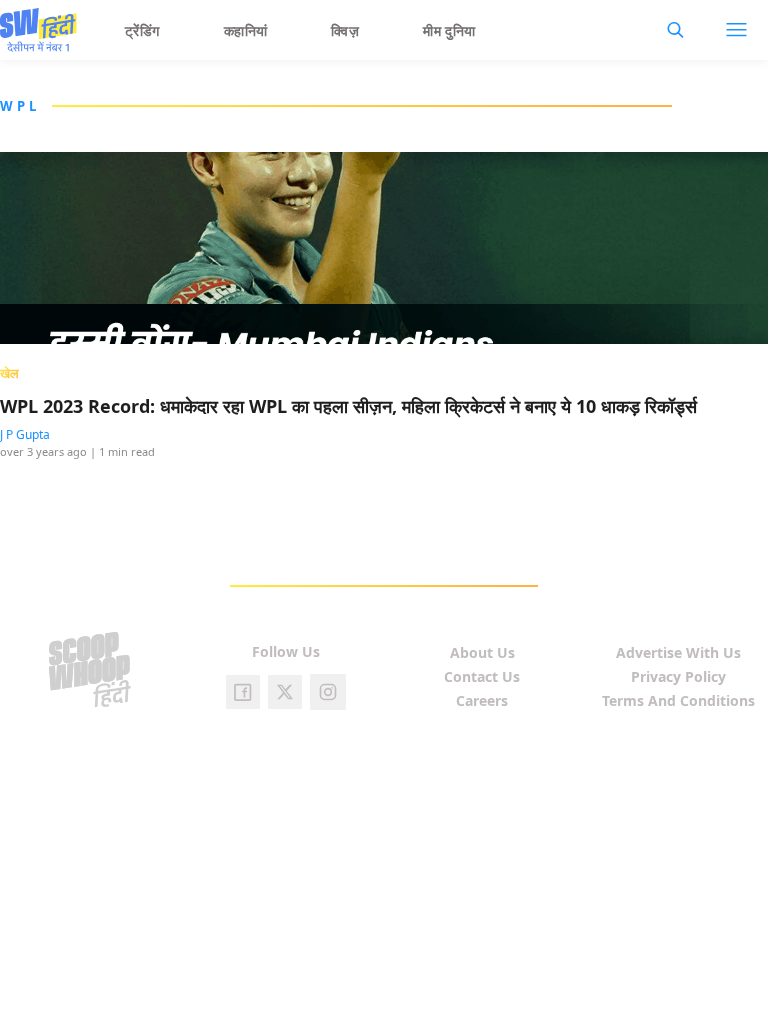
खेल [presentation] (10, 373)
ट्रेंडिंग (142, 30)
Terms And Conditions (678, 700)
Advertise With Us (678, 652)
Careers (482, 700)
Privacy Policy (678, 676)
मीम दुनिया (449, 30)
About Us (482, 652)
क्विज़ (345, 30)
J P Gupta (25, 434)
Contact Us (482, 676)
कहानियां (246, 30)
